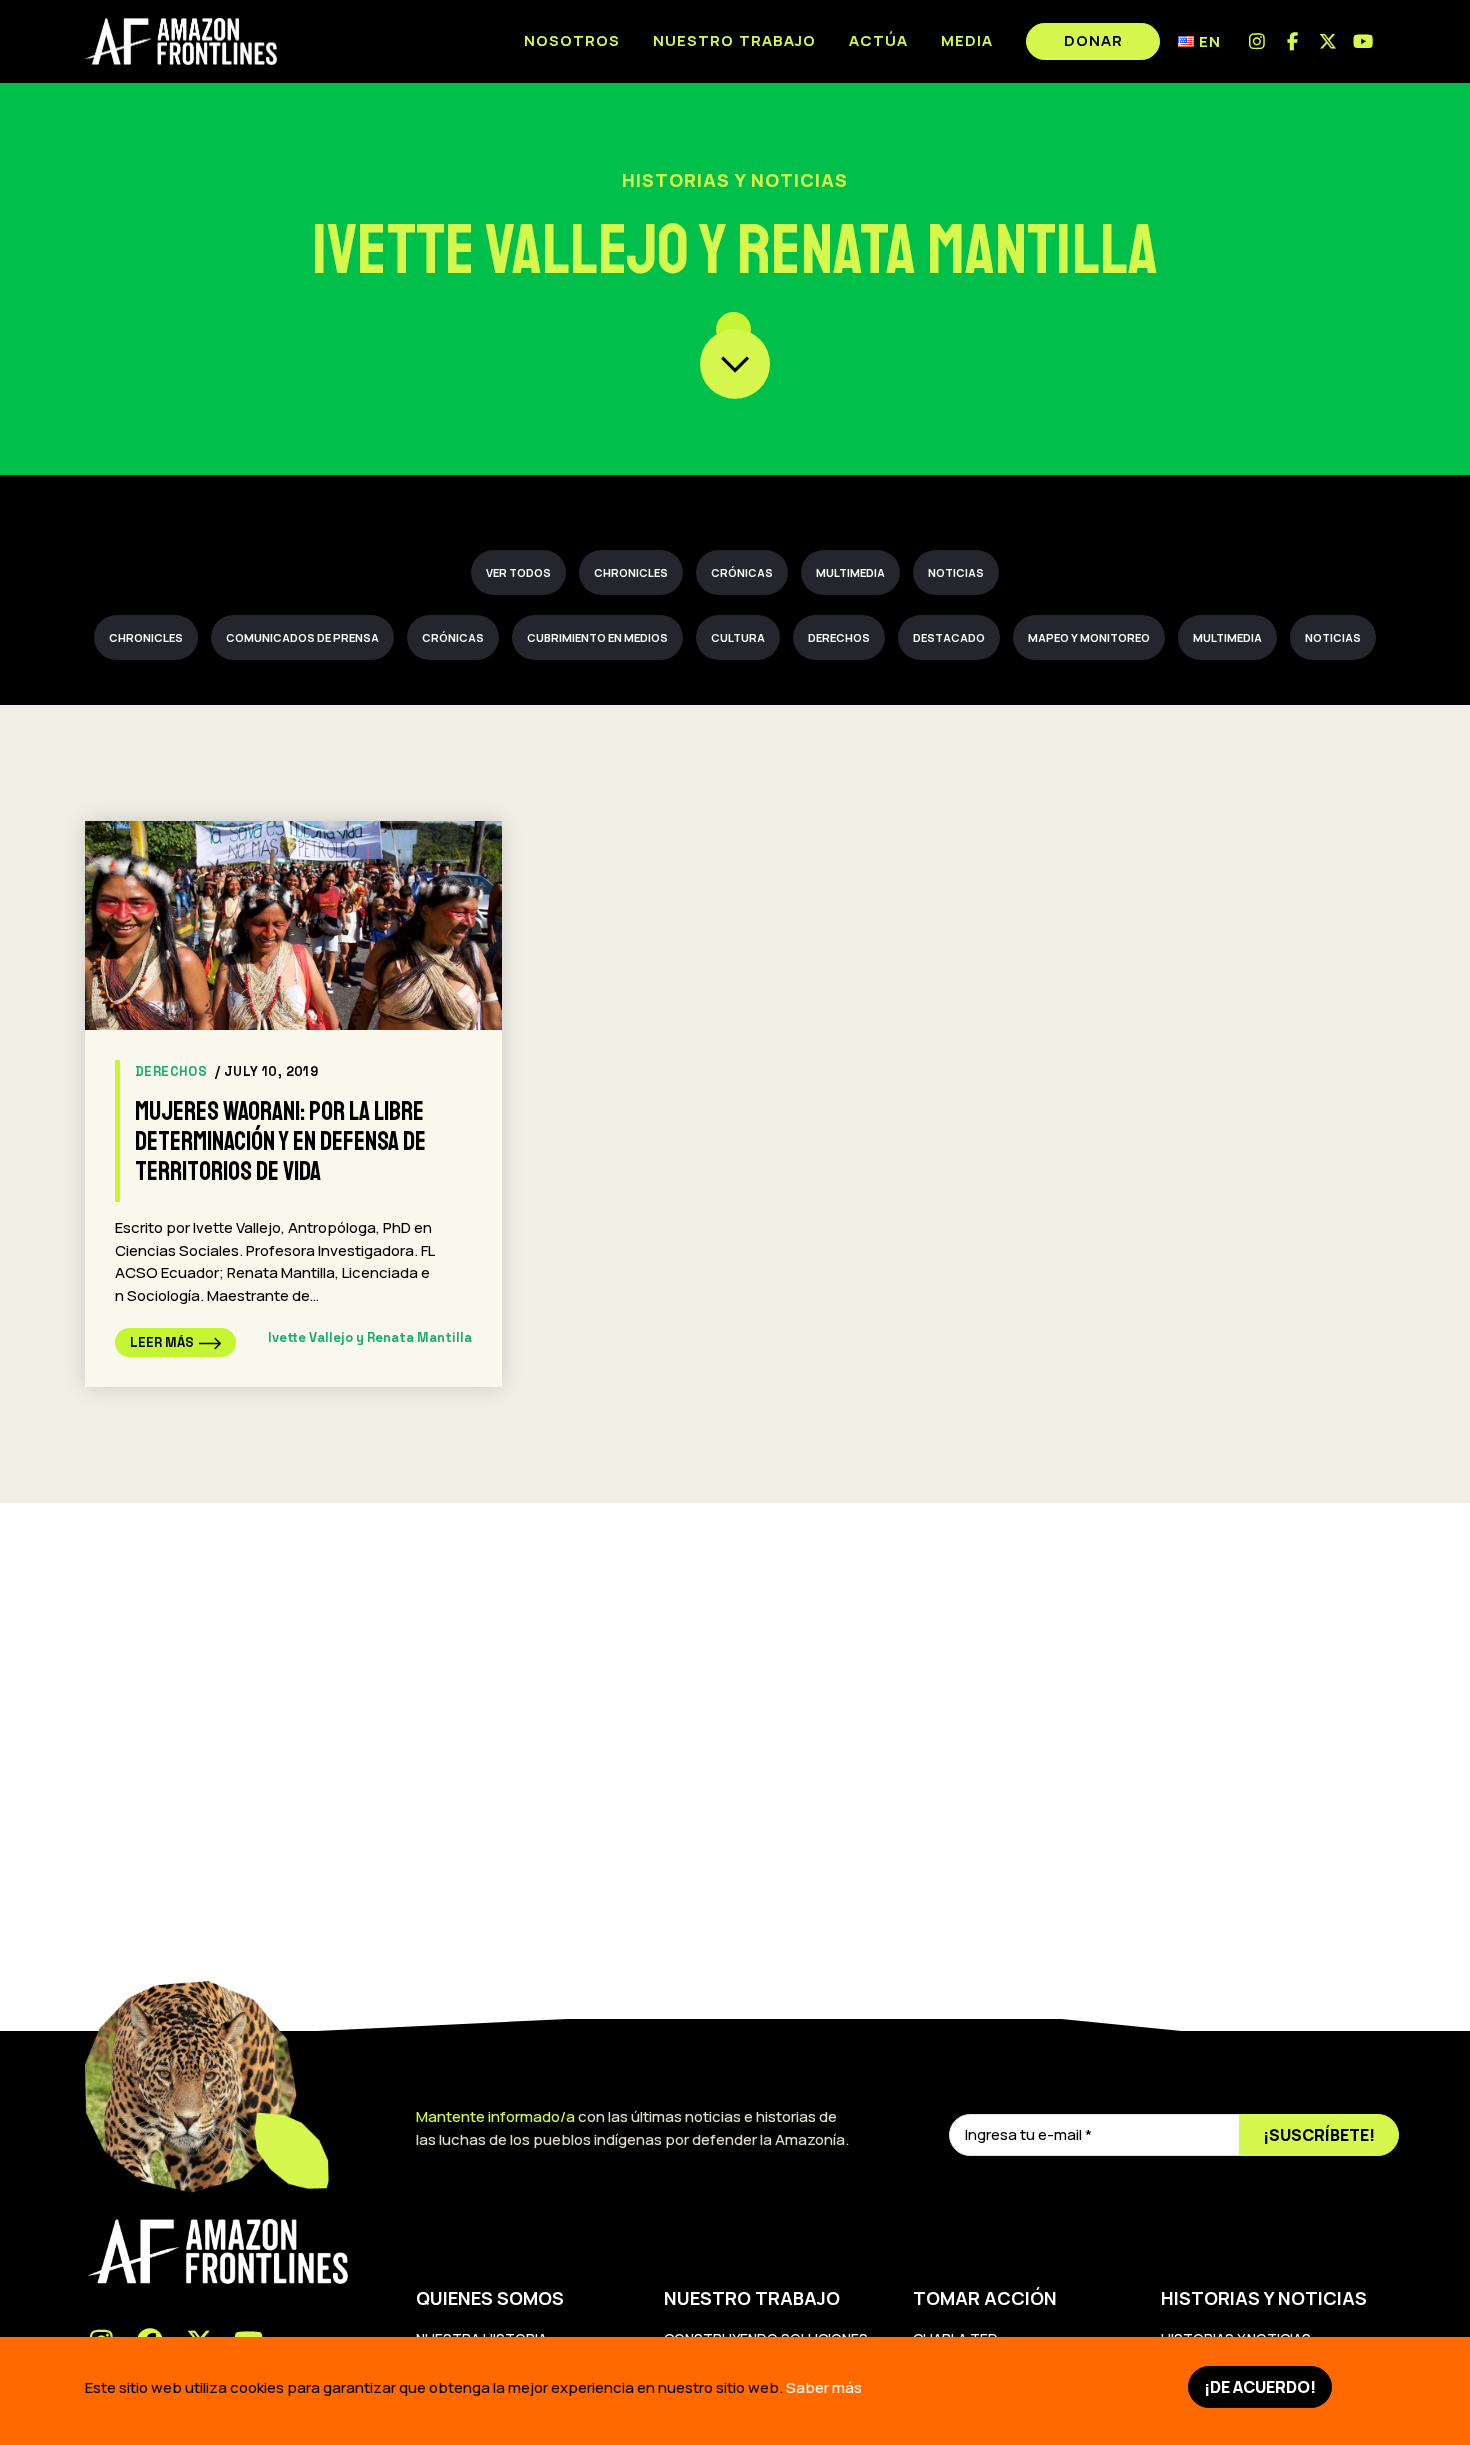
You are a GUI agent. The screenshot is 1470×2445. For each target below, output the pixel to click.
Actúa (878, 40)
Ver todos (518, 572)
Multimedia (850, 572)
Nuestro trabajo (734, 40)
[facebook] (1293, 41)
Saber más (824, 2387)
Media (967, 40)
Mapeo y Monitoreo (1089, 637)
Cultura (738, 637)
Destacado (949, 637)
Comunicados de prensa (302, 637)
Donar (1093, 40)
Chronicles (631, 572)
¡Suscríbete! (1319, 2135)
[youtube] (1364, 41)
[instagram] (1257, 41)
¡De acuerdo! (1260, 2387)
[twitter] (1328, 41)
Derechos (839, 637)
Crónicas (742, 572)
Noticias (956, 572)
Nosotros (572, 40)
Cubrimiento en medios (597, 637)
